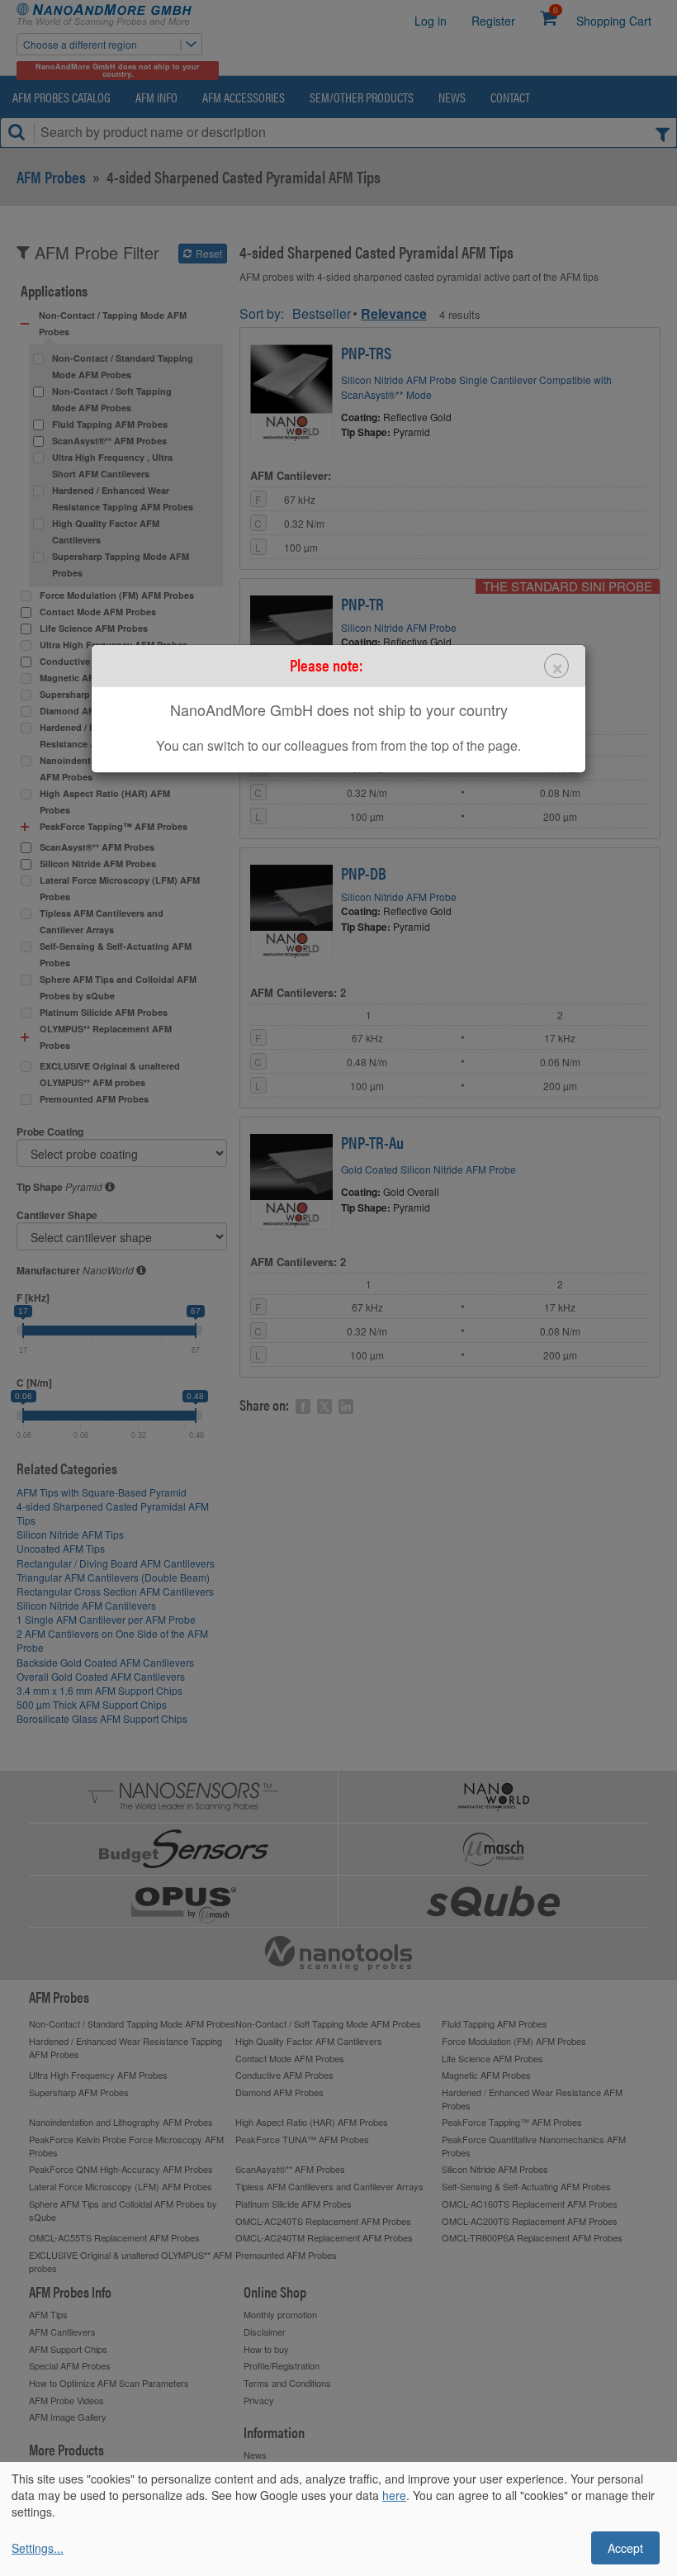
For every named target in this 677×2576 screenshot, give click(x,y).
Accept (625, 2548)
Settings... (38, 2548)
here (394, 2495)
